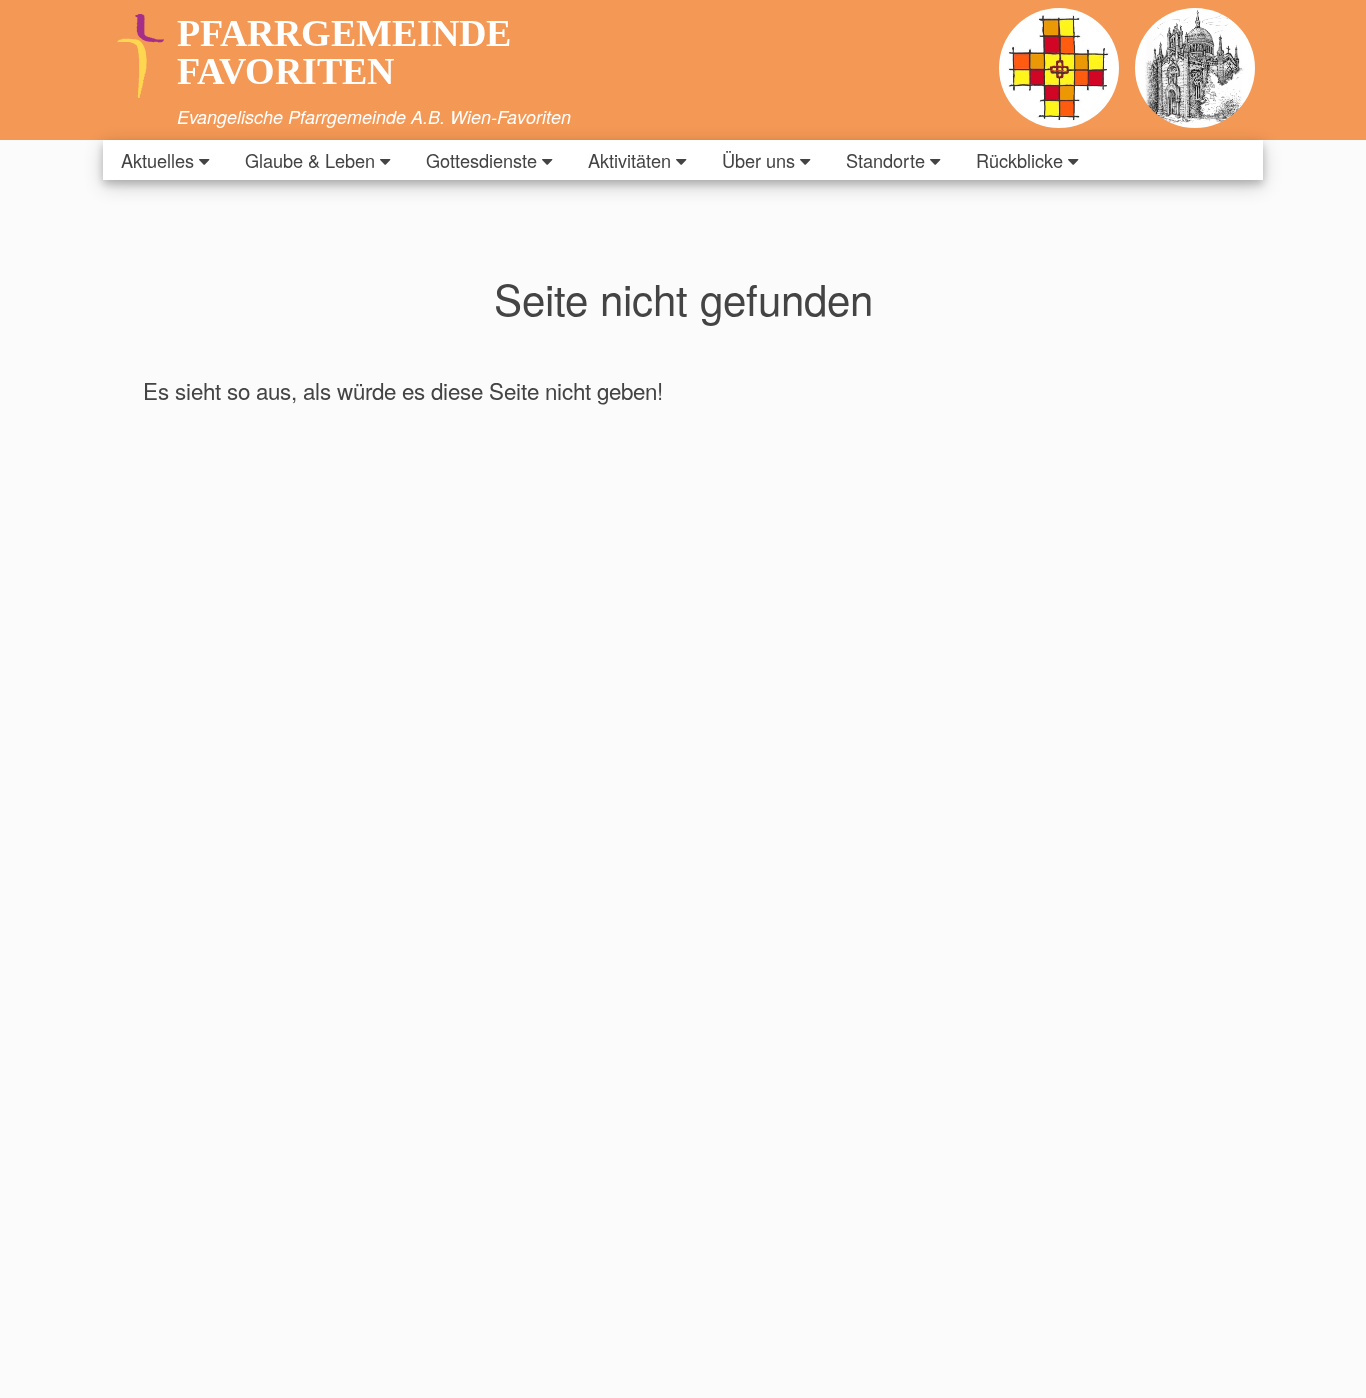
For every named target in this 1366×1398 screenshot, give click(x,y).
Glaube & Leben (310, 160)
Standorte (885, 160)
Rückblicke (1019, 160)
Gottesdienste (481, 160)
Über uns (758, 160)
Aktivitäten (629, 160)
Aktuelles (157, 160)
